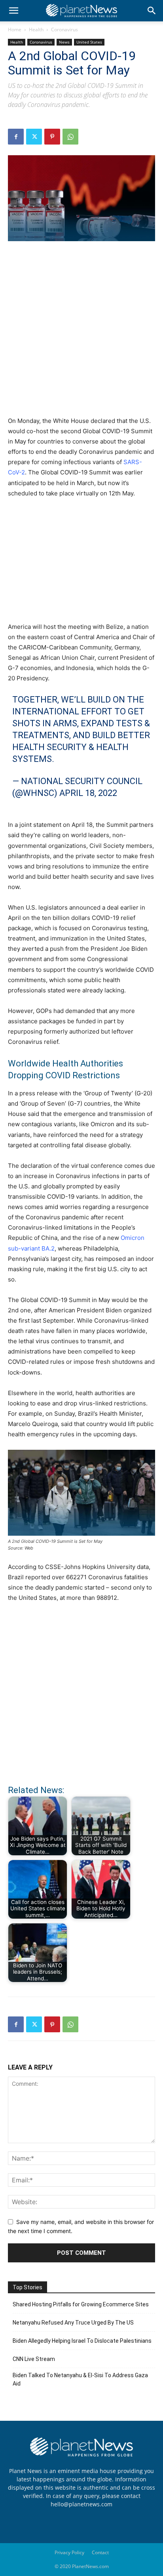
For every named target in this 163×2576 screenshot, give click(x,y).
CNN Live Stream (34, 2359)
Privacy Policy (69, 2552)
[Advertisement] (81, 333)
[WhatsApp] (70, 137)
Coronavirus (64, 30)
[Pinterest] (52, 137)
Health (36, 30)
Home (15, 30)
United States (89, 42)
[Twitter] (34, 137)
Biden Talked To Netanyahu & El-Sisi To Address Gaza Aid (80, 2379)
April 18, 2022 (88, 793)
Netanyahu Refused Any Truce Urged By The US (73, 2323)
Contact (100, 2552)
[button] (13, 11)
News (64, 42)
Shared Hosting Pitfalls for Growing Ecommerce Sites (81, 2304)
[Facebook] (16, 137)
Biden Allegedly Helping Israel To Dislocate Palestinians (82, 2341)
